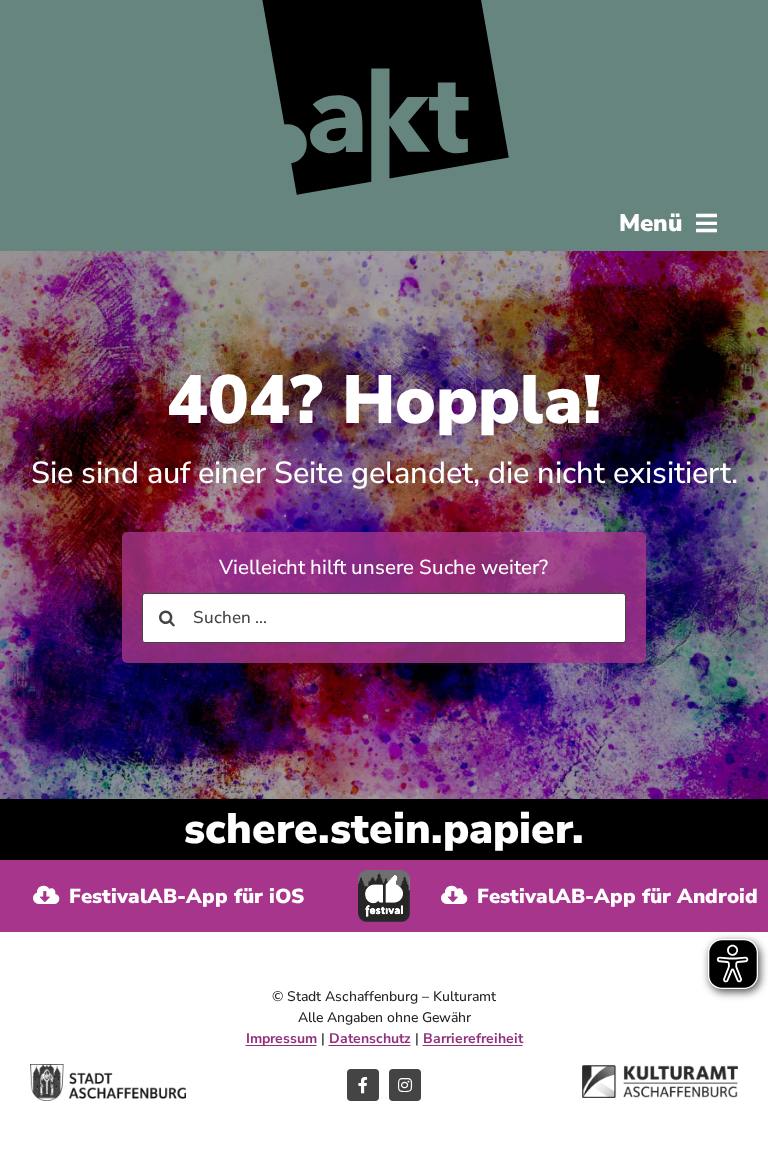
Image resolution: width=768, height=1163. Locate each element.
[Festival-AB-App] (384, 878)
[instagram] (405, 1085)
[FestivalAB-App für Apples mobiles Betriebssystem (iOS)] (169, 896)
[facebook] (363, 1085)
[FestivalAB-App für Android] (599, 896)
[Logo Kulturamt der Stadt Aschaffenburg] (660, 1073)
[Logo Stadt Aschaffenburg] (108, 1072)
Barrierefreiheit (473, 1038)
